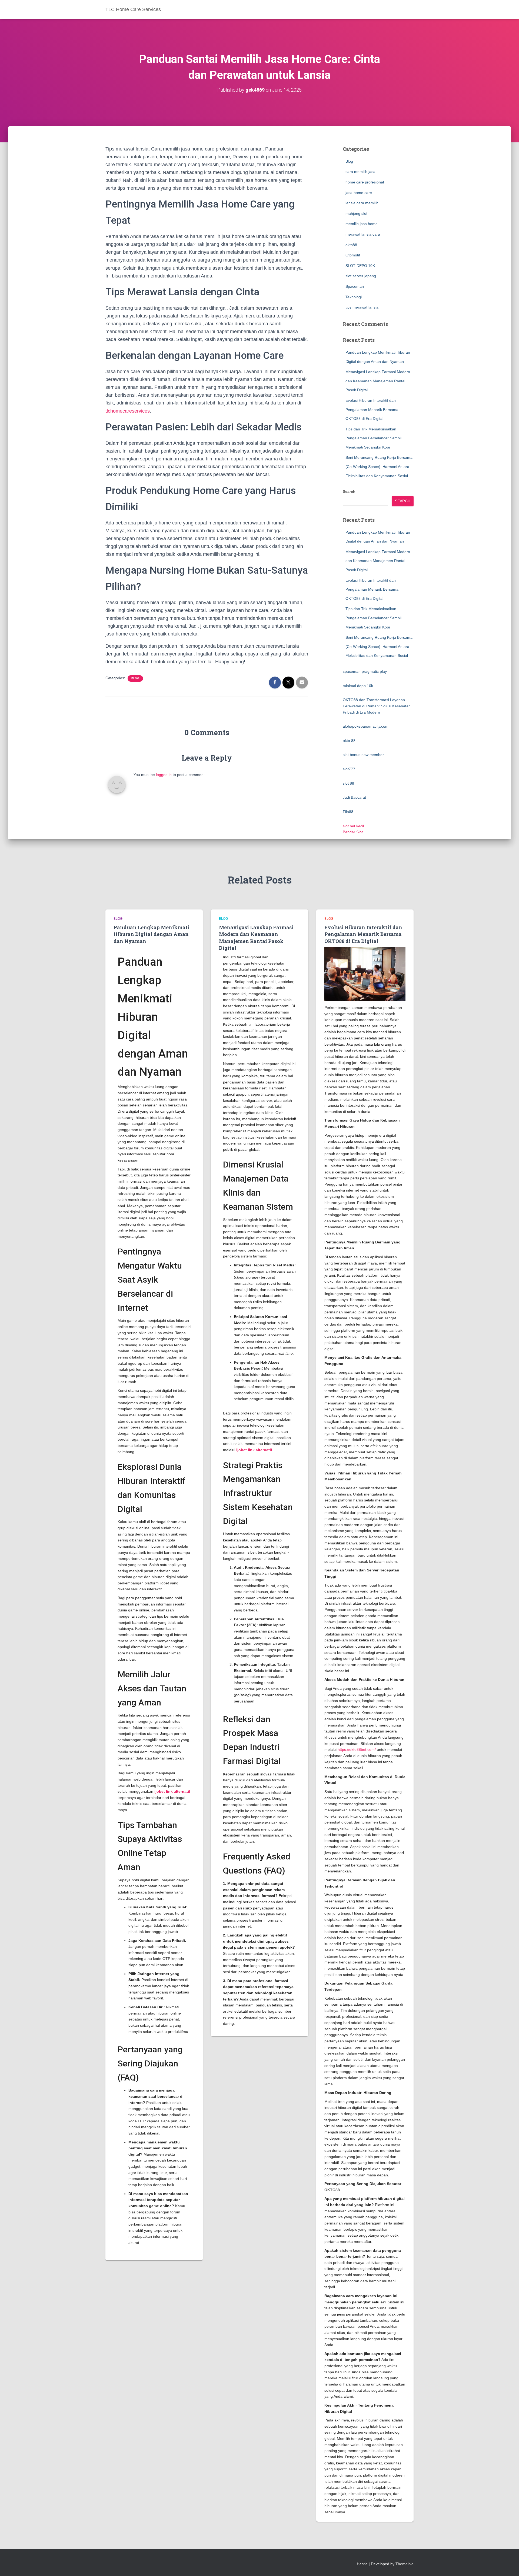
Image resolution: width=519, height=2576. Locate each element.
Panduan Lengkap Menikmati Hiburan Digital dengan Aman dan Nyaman (152, 934)
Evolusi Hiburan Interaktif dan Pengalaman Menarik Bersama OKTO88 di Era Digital (372, 409)
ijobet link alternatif (172, 1791)
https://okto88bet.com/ (357, 1749)
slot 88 (348, 783)
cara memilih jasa (360, 172)
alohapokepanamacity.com (366, 726)
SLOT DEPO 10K (360, 266)
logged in (164, 775)
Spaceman (355, 286)
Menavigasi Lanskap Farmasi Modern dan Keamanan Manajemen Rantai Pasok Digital (378, 381)
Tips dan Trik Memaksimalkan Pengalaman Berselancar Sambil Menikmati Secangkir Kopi (373, 438)
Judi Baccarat (354, 797)
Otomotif (353, 255)
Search (349, 491)
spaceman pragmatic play (365, 671)
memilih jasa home (362, 224)
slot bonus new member (363, 755)
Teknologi (354, 297)
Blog (135, 678)
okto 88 (349, 741)
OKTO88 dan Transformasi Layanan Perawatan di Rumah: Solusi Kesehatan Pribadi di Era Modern (377, 706)
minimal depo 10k (358, 686)
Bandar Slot (353, 832)
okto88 (351, 245)
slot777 (349, 769)
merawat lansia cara (363, 234)
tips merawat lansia (362, 307)
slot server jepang (361, 276)
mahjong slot (356, 213)
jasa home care (359, 193)
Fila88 (348, 812)
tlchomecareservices (128, 411)
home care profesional (365, 182)
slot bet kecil (353, 826)
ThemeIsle (405, 2564)
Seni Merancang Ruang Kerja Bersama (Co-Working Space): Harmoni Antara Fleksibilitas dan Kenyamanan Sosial (379, 466)
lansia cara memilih (362, 203)
